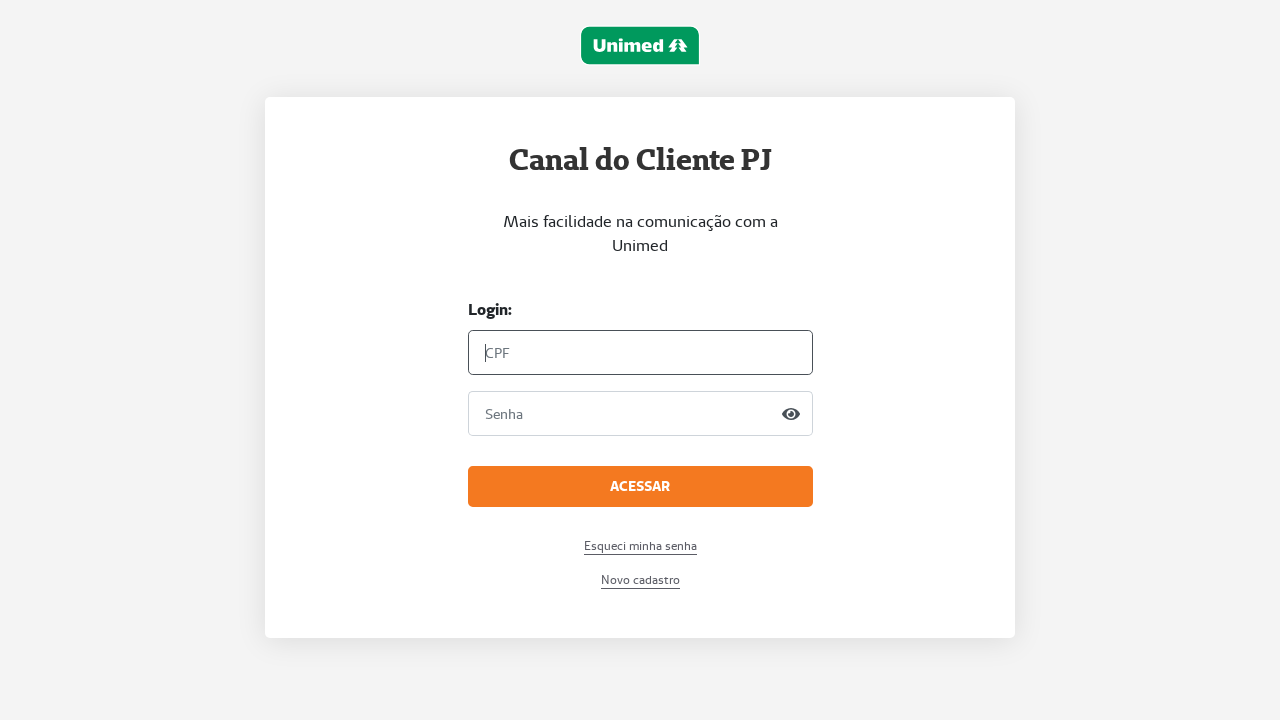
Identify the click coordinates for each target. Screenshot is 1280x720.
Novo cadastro (640, 579)
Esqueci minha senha (640, 545)
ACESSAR (640, 486)
